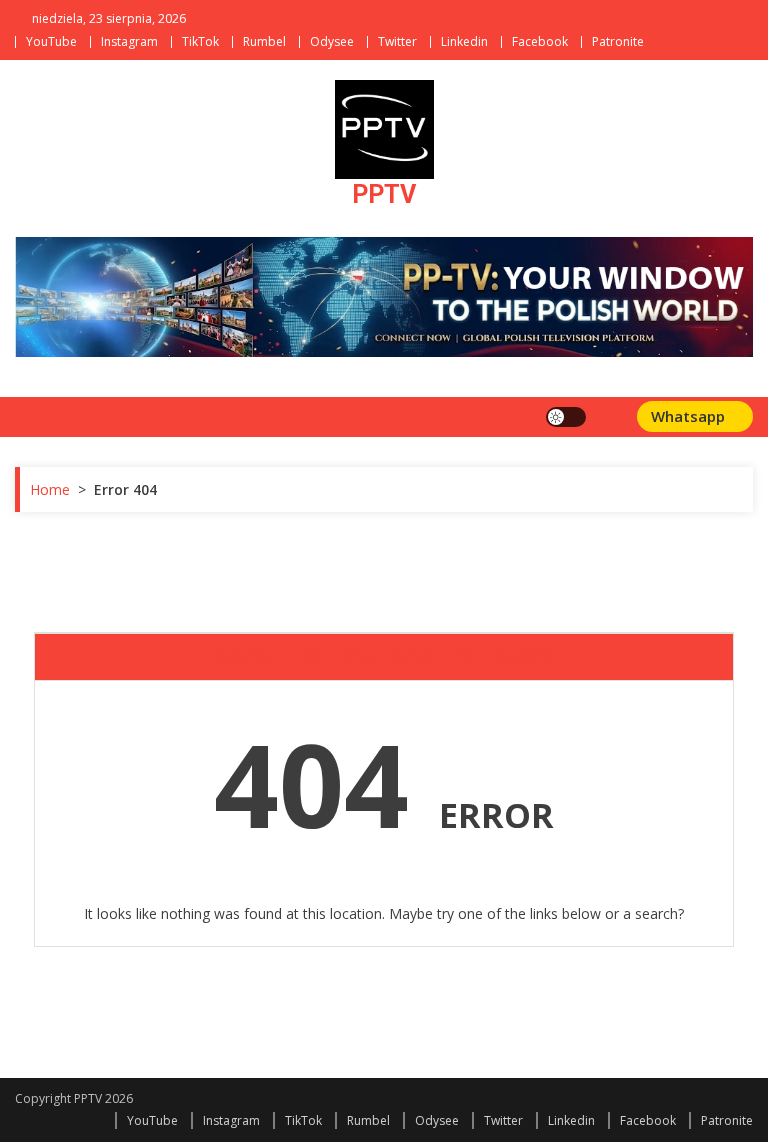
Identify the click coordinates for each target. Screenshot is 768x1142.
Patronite (618, 41)
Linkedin (464, 41)
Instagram (129, 41)
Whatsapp (690, 416)
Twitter (397, 41)
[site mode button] (566, 417)
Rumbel (264, 41)
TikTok (200, 41)
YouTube (51, 41)
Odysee (332, 41)
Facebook (540, 41)
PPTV (384, 194)
